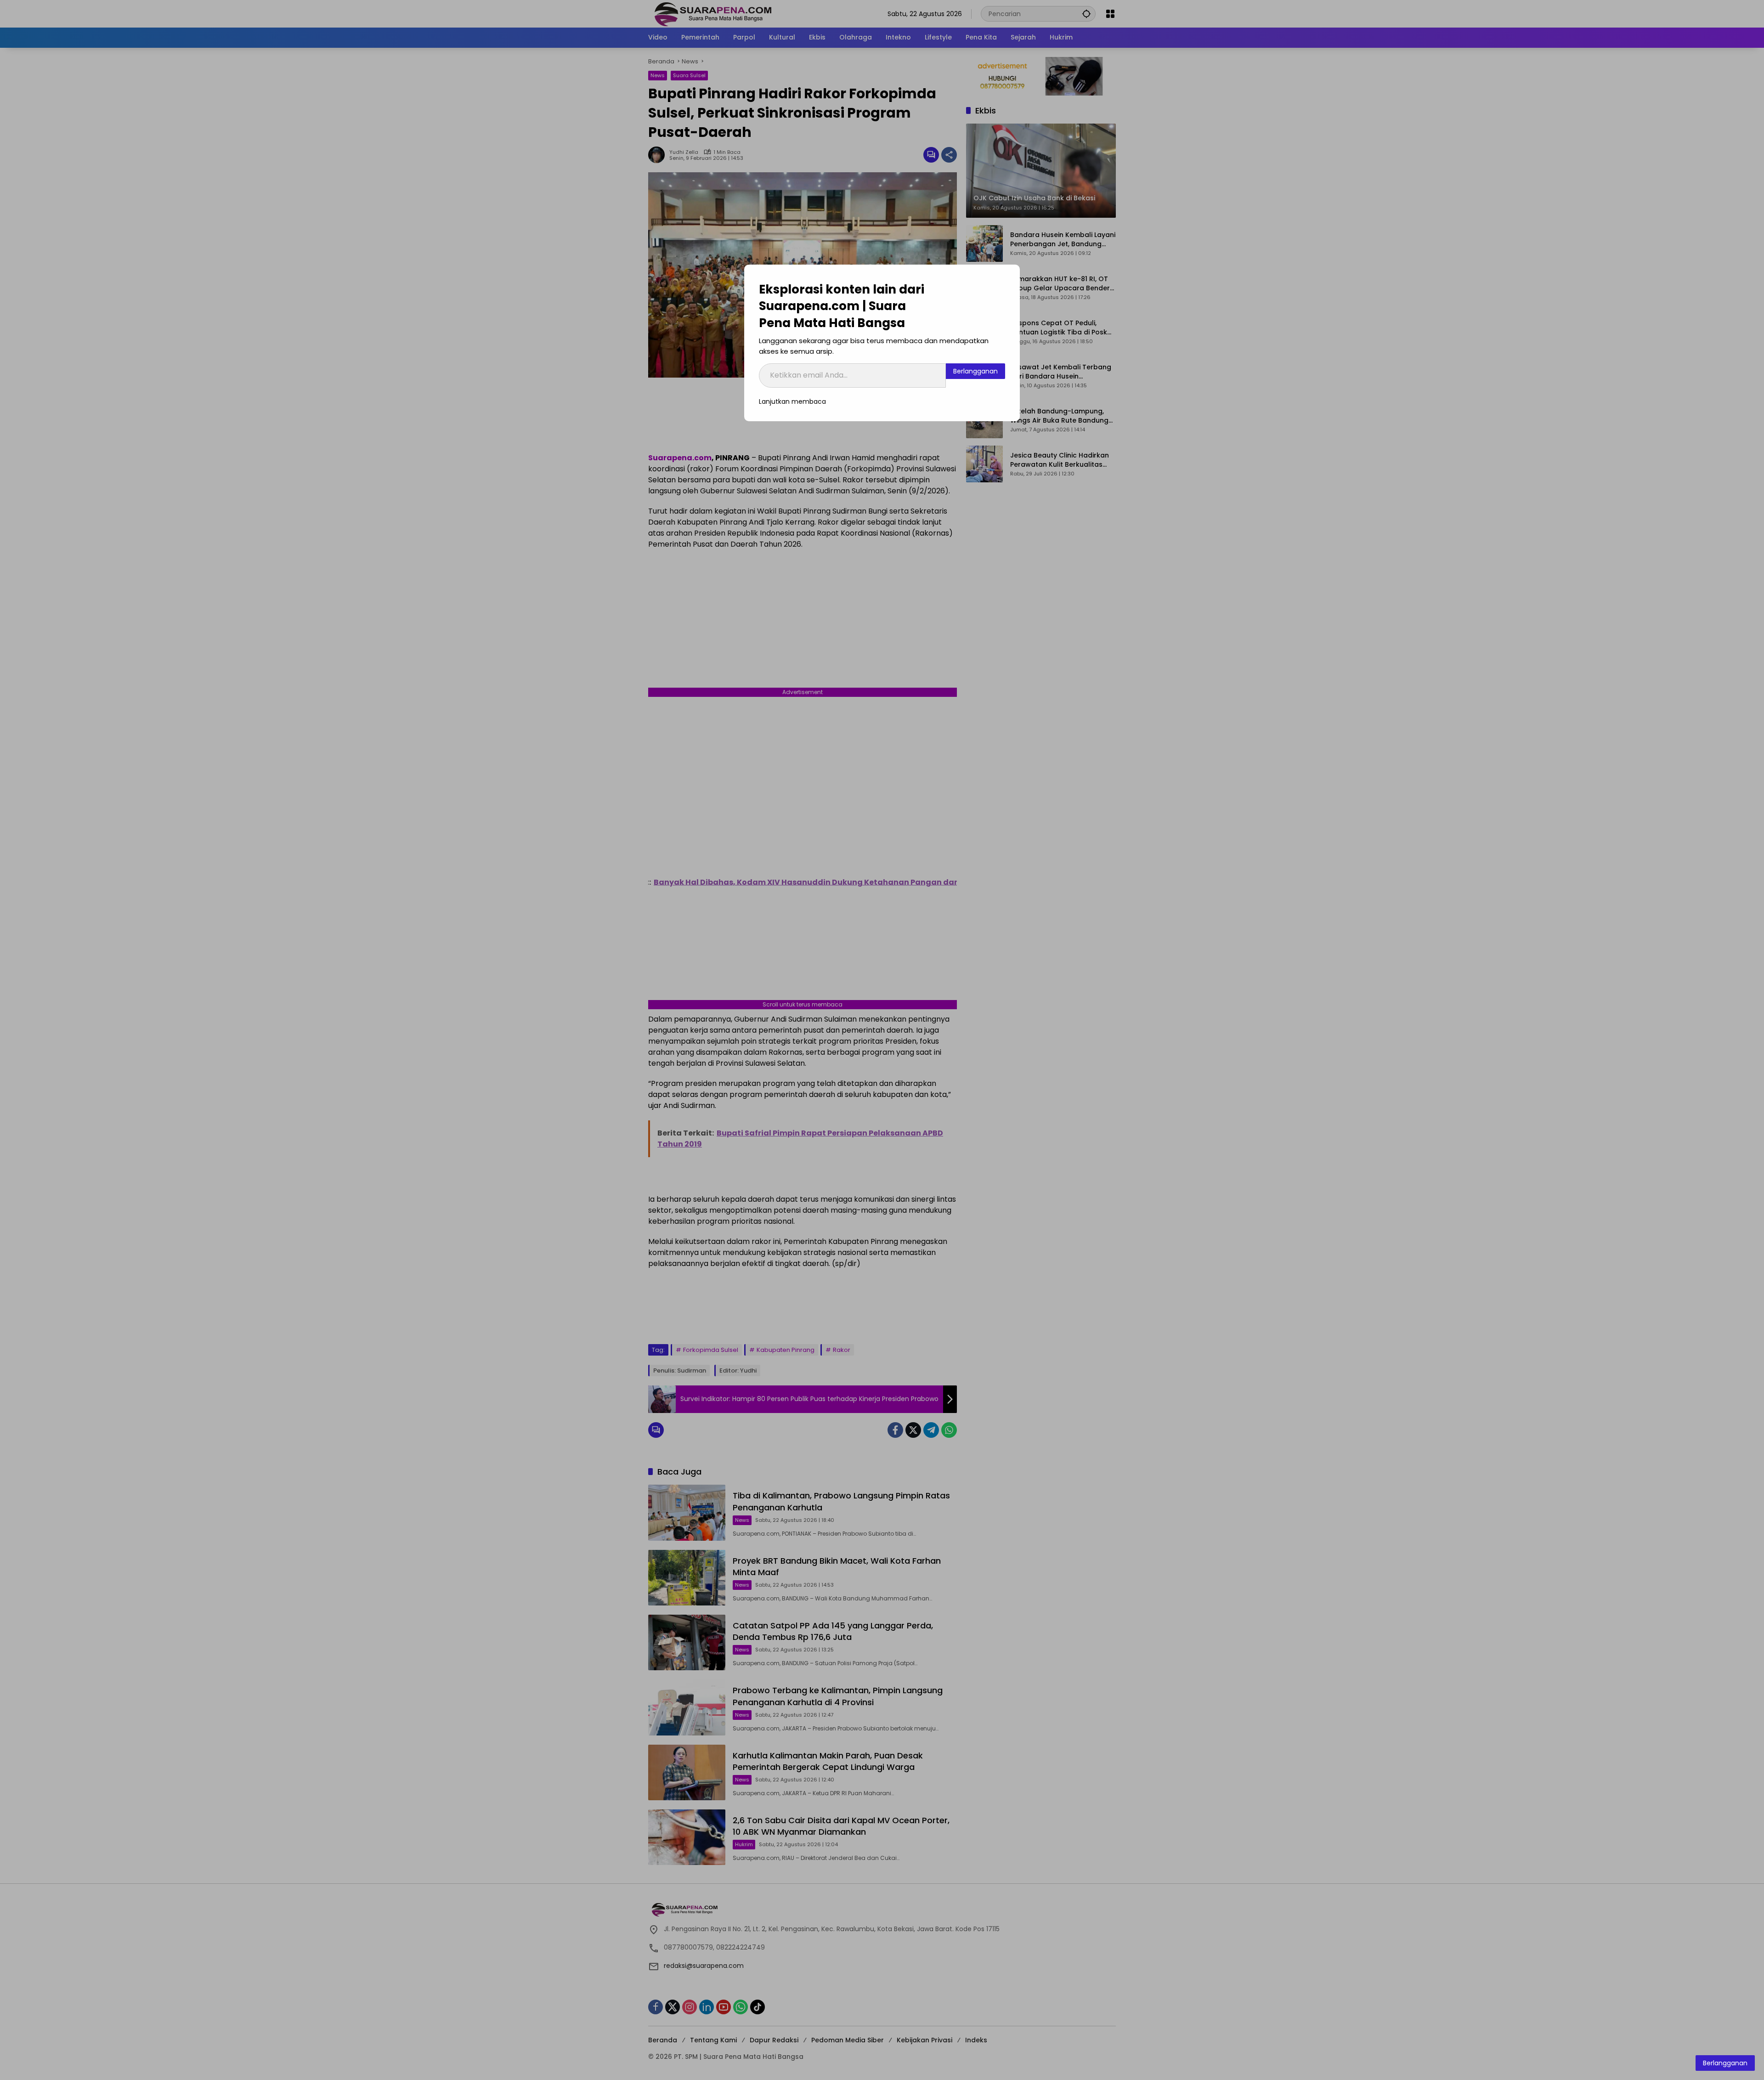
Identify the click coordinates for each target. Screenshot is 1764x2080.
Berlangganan (975, 371)
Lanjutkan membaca (792, 401)
